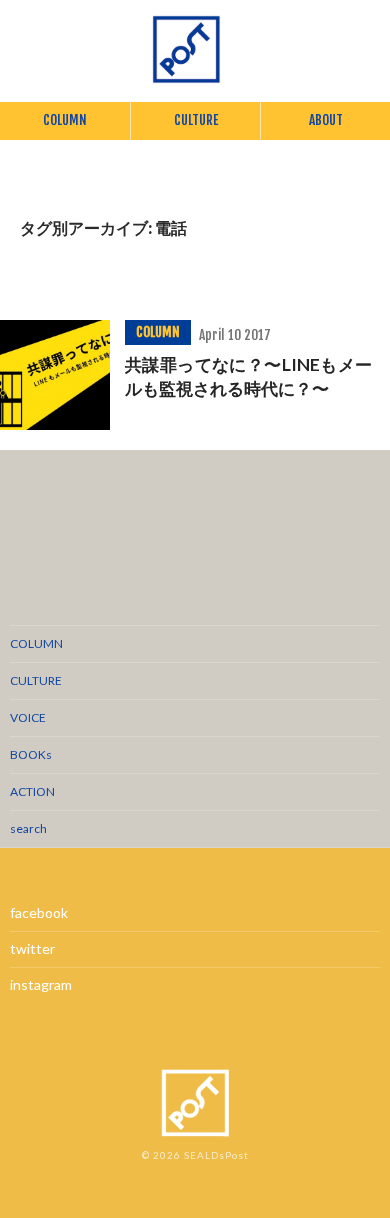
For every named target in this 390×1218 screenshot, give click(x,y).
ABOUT (326, 120)
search (28, 828)
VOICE (28, 717)
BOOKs (31, 754)
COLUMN (65, 120)
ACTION (32, 791)
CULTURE (196, 120)
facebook (39, 912)
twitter (32, 948)
